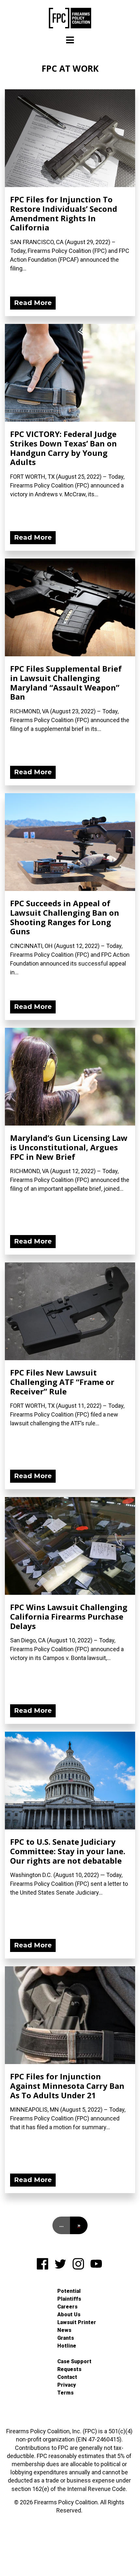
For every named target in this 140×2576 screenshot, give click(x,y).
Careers (67, 2307)
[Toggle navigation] (70, 40)
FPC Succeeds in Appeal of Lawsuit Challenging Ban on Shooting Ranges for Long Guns (65, 917)
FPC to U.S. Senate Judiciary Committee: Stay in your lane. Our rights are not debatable (68, 1851)
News (64, 2330)
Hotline (67, 2346)
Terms (65, 2393)
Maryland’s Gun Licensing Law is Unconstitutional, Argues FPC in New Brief (69, 1147)
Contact (67, 2377)
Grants (66, 2338)
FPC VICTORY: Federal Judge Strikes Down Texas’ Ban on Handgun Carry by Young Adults (63, 448)
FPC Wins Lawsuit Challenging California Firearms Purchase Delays (69, 1616)
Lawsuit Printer (77, 2322)
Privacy (67, 2385)
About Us (69, 2314)
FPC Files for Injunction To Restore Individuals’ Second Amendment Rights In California (64, 213)
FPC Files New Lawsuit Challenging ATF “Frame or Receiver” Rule (62, 1382)
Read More (33, 303)
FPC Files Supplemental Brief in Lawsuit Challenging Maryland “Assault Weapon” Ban (66, 683)
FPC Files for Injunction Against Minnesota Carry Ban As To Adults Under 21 (67, 2086)
